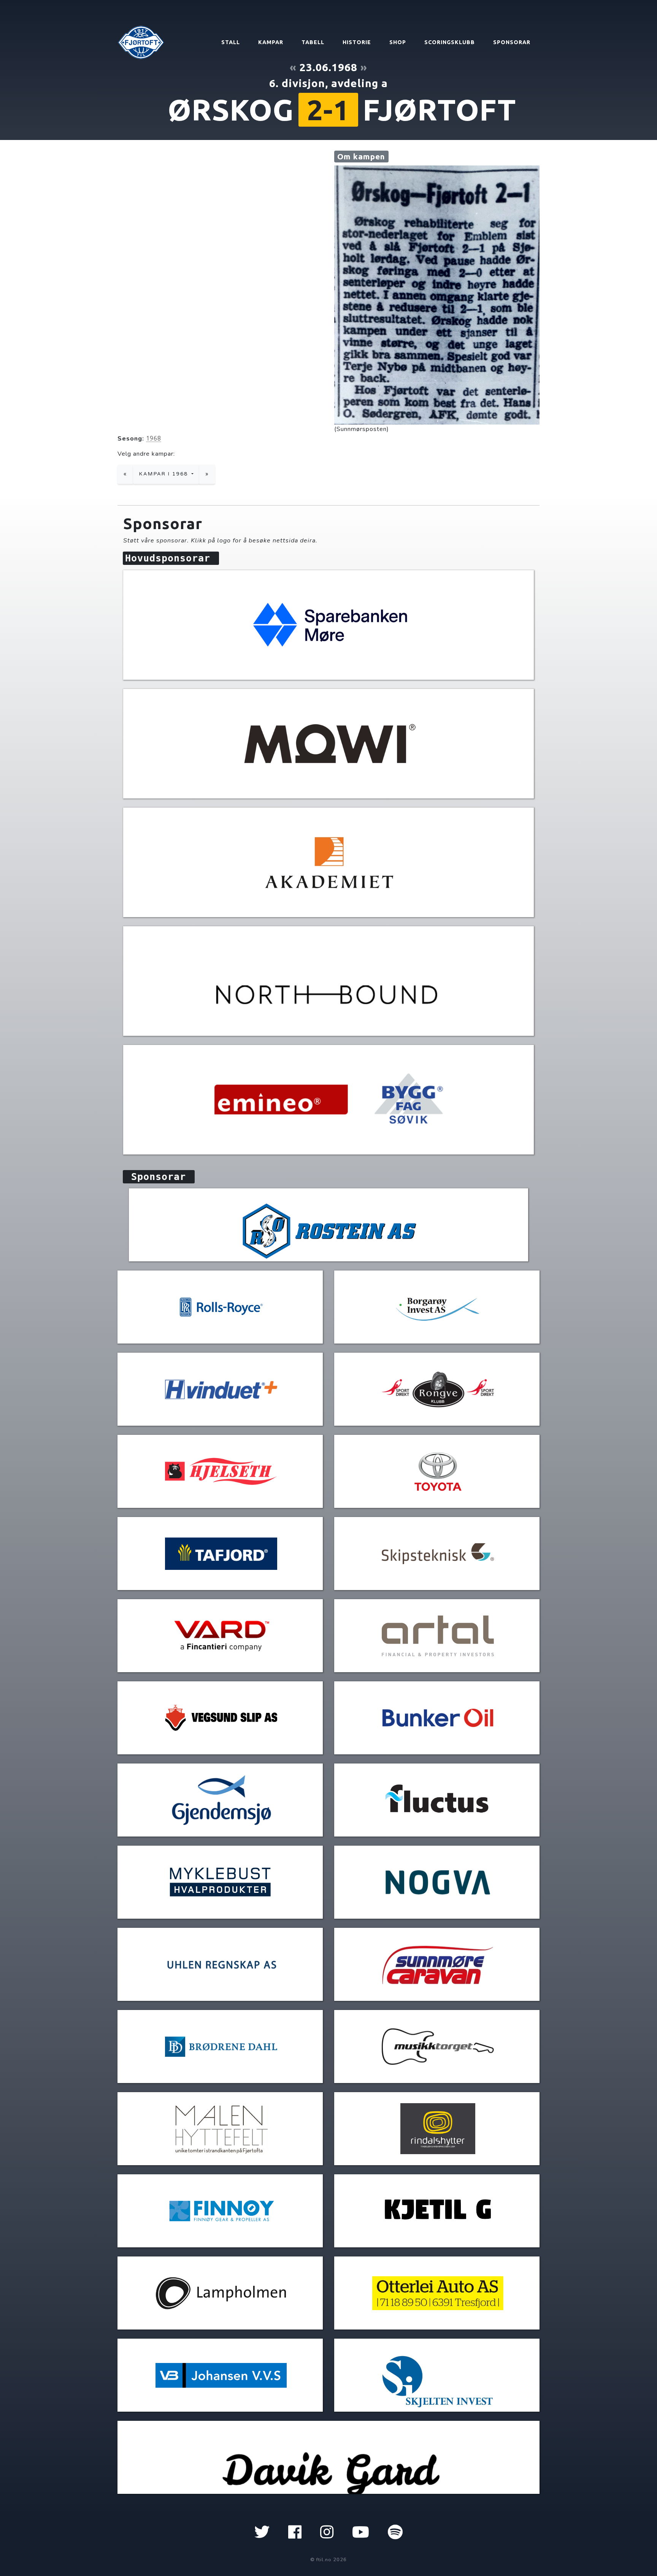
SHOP (398, 42)
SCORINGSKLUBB (450, 42)
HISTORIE (357, 42)
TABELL (313, 42)
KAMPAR (271, 42)
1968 (154, 438)
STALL (231, 42)
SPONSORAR (512, 42)
